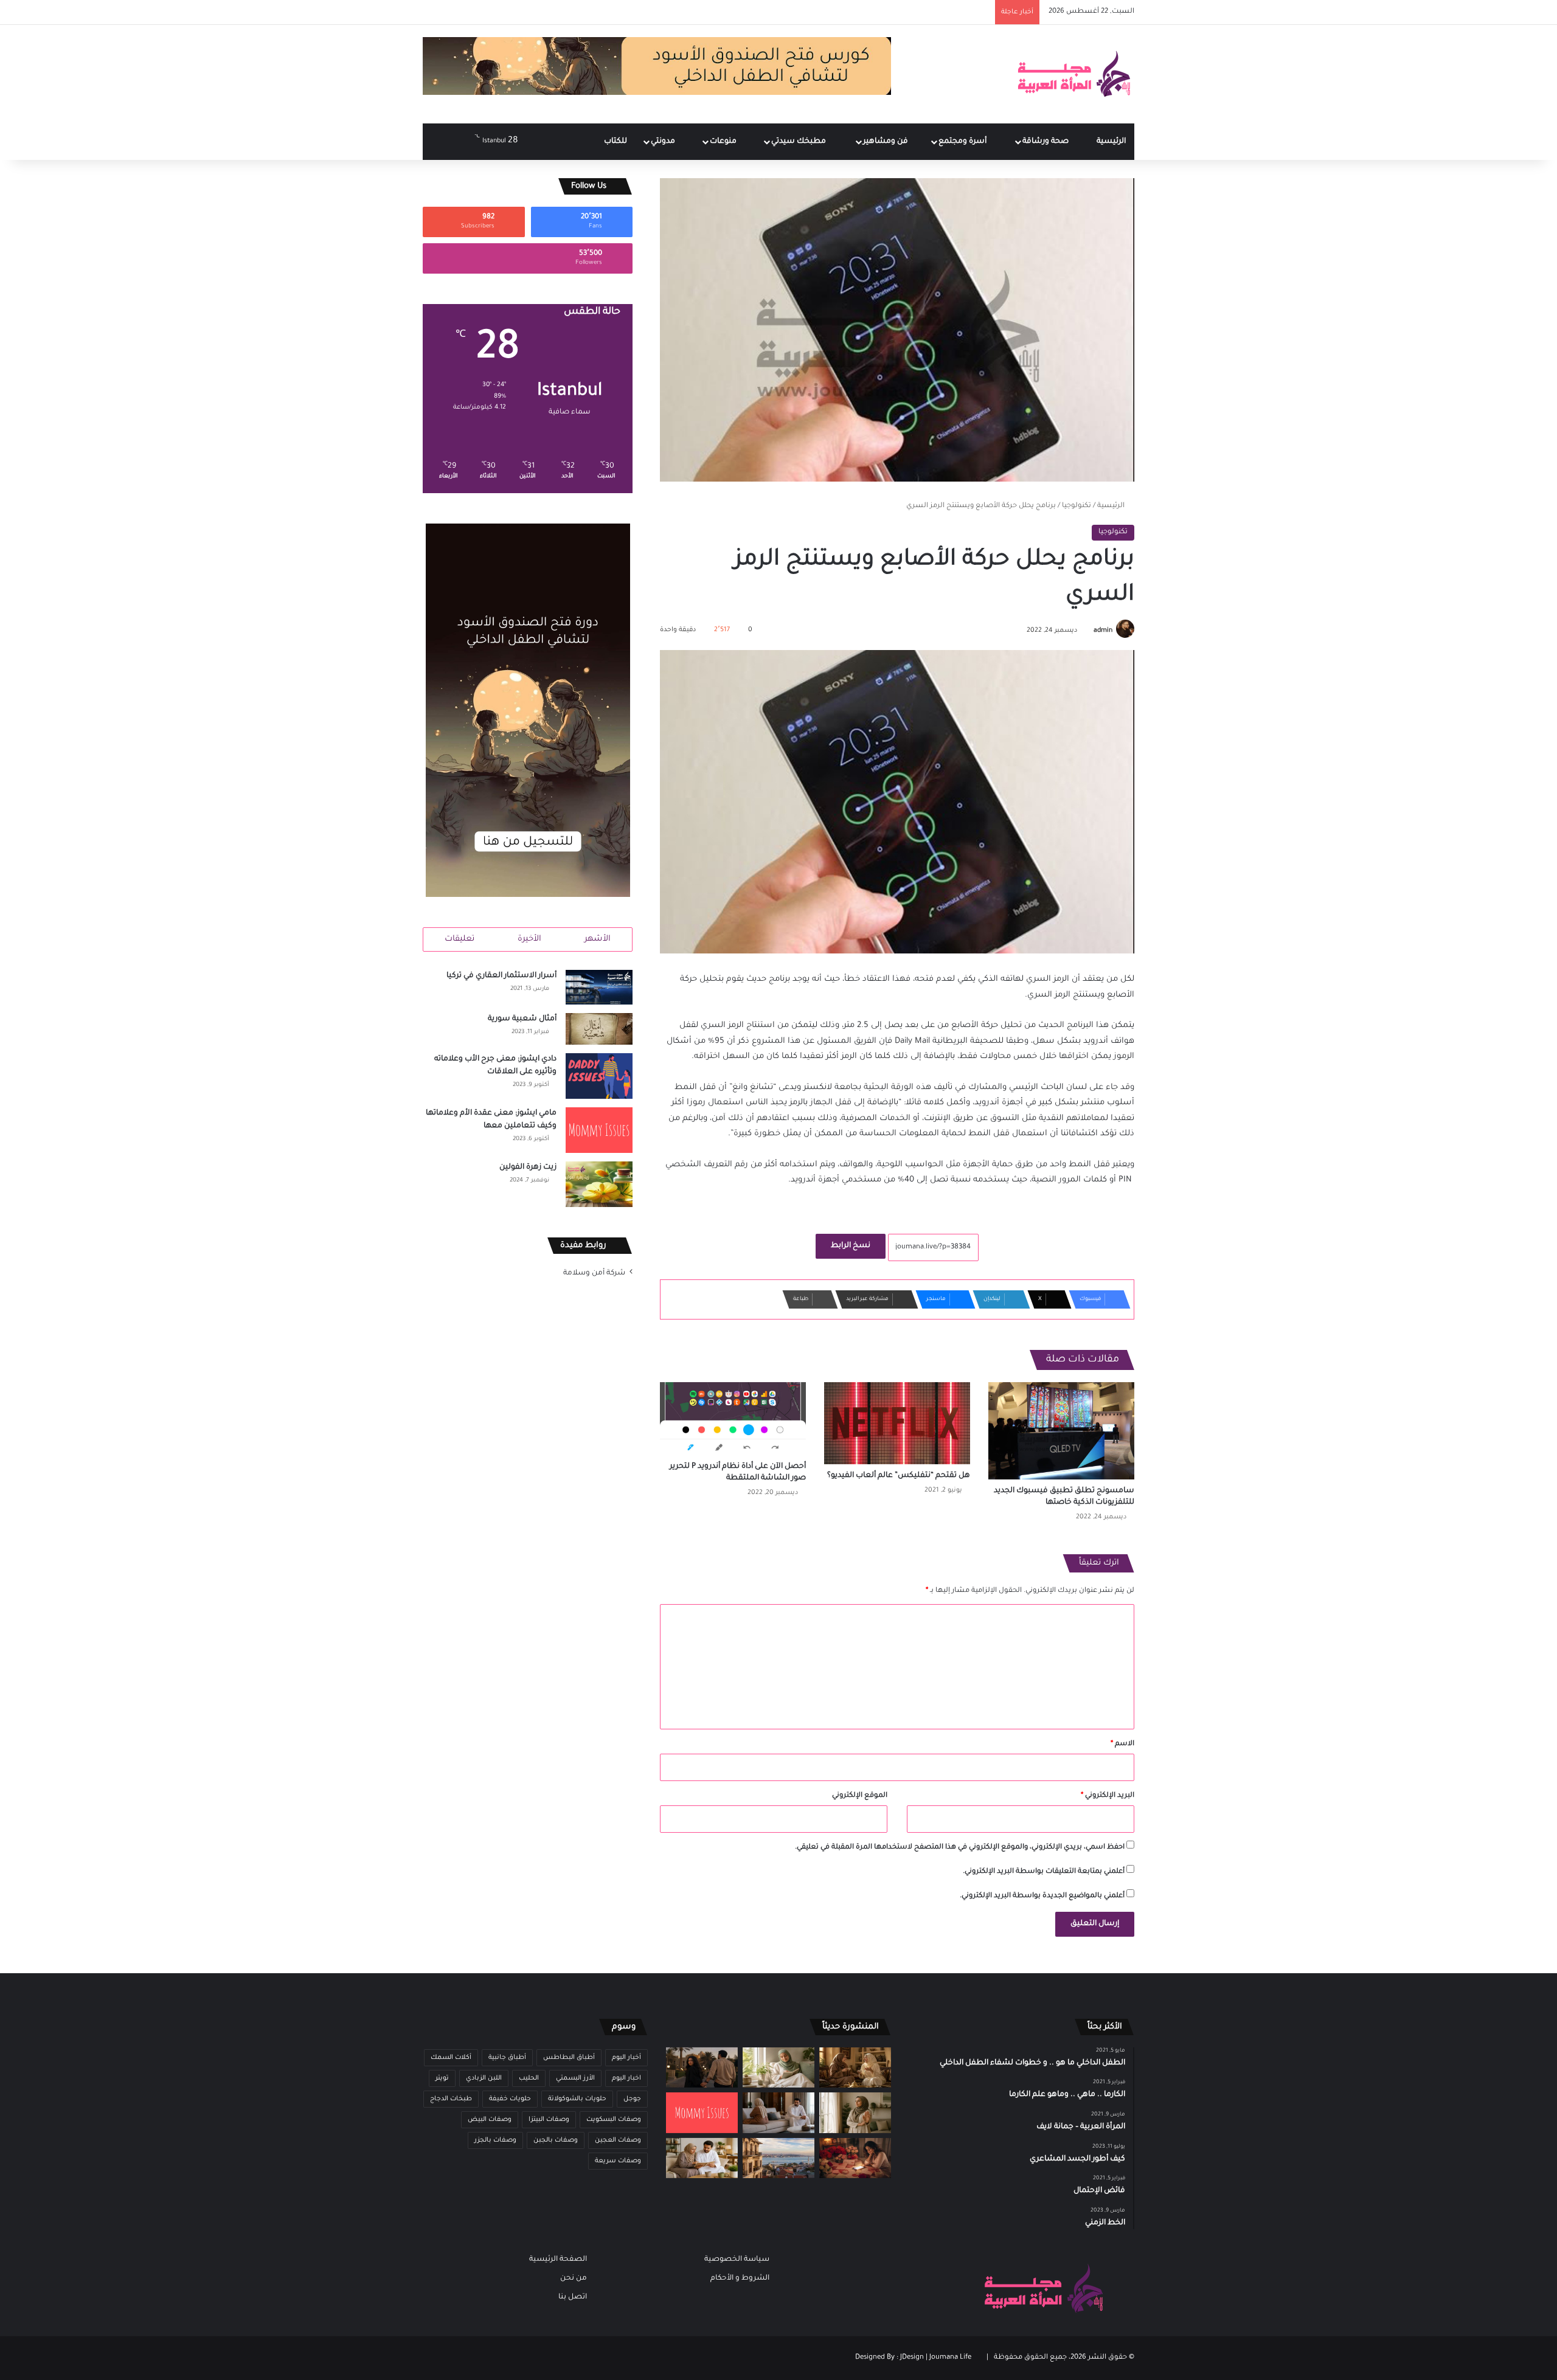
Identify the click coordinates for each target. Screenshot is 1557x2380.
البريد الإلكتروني (1108, 1796)
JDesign (912, 2358)
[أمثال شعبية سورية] (599, 1029)
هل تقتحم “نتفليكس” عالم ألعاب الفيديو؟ (899, 1476)
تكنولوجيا (1077, 506)
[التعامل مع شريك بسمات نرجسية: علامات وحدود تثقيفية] (855, 2113)
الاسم (1122, 1744)
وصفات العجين (618, 2140)
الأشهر (598, 939)
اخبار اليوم (626, 2078)
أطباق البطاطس (569, 2058)
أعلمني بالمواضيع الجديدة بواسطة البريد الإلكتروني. (1042, 1896)
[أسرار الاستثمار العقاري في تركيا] (599, 988)
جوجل (632, 2099)
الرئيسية (1111, 142)
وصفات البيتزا (549, 2120)
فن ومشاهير (886, 142)
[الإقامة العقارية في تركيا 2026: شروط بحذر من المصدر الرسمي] (778, 2158)
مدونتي (664, 142)
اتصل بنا (573, 2297)
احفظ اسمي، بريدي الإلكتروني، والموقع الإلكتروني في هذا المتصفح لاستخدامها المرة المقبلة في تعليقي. (960, 1848)
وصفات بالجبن (556, 2140)
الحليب (529, 2078)
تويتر (442, 2078)
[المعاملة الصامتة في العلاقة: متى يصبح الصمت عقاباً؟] (778, 2113)
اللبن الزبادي (484, 2078)
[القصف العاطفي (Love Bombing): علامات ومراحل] (855, 2158)
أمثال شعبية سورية (522, 1019)
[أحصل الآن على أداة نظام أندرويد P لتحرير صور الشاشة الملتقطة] (733, 1419)
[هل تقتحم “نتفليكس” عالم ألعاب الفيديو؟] (897, 1423)
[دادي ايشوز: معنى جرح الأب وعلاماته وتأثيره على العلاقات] (599, 1076)
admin (1103, 631)
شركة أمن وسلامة (594, 1273)
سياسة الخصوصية (737, 2260)
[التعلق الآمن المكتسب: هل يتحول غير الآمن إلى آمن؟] (778, 2068)
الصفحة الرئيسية (558, 2260)
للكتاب (616, 142)
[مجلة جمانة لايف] (1073, 74)
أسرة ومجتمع (963, 142)
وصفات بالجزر (495, 2140)
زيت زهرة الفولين (528, 1168)
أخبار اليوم (626, 2058)
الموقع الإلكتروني (860, 1796)
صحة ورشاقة (1046, 142)
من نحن (574, 2278)
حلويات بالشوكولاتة (577, 2099)
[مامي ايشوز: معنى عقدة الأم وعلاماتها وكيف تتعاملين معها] (599, 1130)
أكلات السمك (451, 2058)
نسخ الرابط (851, 1246)
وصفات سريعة (618, 2161)
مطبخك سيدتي (799, 142)
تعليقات (459, 939)
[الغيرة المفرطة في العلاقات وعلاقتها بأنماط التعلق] (702, 2068)
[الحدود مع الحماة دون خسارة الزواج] (702, 2158)
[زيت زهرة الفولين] (599, 1184)
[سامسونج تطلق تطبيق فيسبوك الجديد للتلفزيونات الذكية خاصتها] (1061, 1431)
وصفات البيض (490, 2120)
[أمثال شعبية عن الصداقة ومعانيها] (855, 2068)
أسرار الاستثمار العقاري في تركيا (501, 976)
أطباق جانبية (507, 2058)
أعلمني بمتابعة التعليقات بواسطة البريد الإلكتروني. (1044, 1872)
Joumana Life (950, 2358)
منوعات (724, 142)
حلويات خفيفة (510, 2099)
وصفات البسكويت (614, 2120)
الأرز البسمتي (575, 2078)
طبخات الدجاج (451, 2099)
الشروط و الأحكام (740, 2278)
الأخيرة (529, 939)
